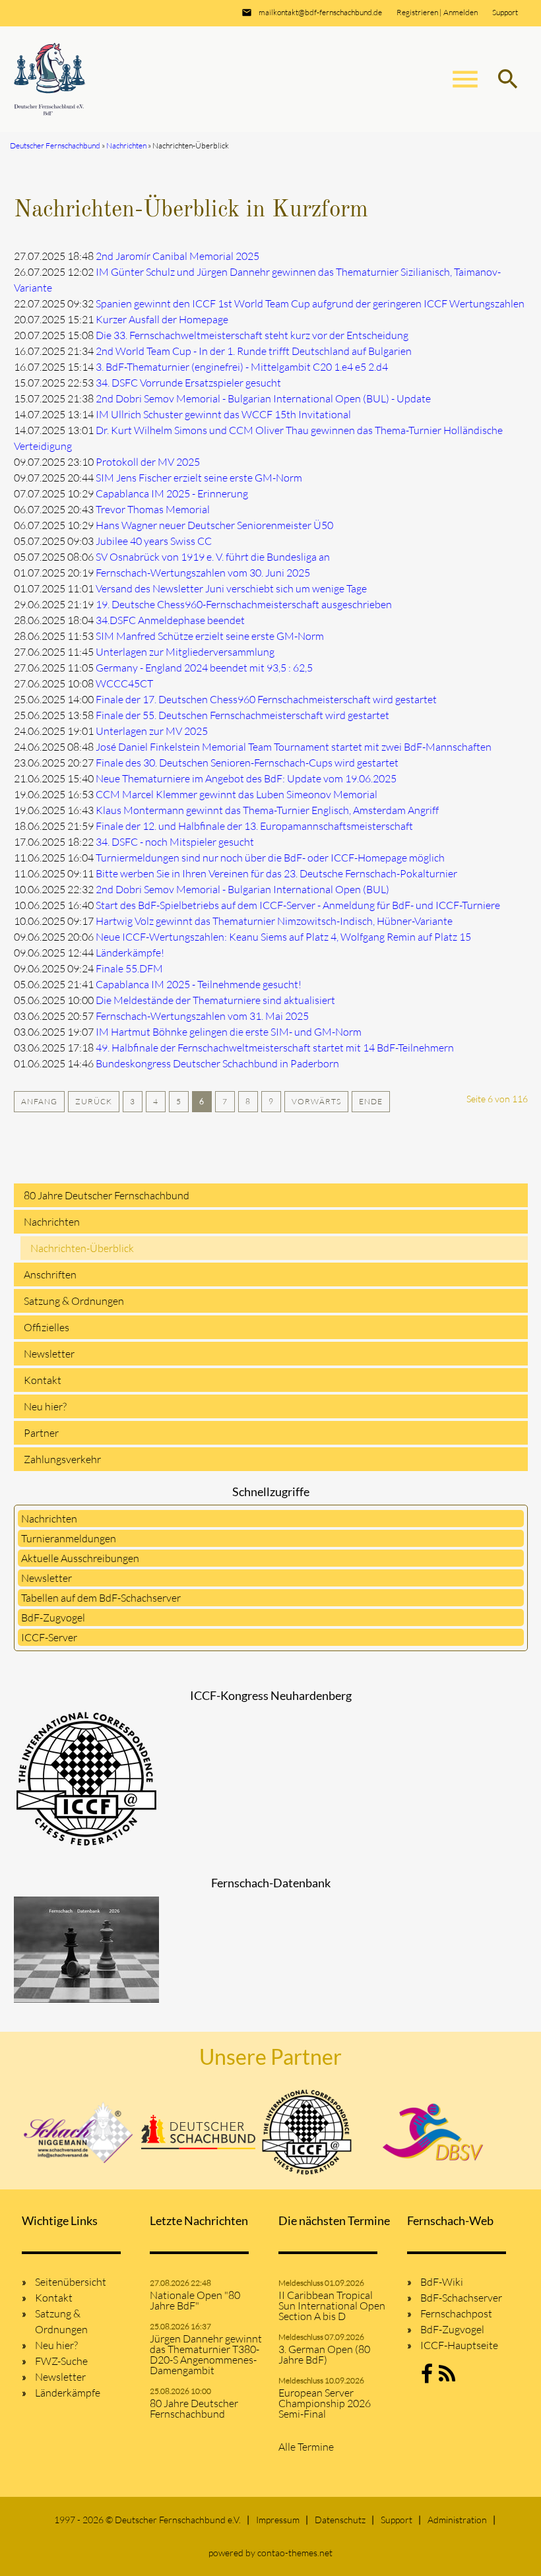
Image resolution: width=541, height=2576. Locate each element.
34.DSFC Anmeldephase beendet (170, 620)
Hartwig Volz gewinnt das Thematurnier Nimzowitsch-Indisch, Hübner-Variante (274, 921)
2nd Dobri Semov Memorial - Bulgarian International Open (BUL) (242, 889)
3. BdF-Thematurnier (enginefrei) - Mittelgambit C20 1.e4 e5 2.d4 (242, 367)
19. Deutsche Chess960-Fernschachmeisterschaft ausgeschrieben (244, 604)
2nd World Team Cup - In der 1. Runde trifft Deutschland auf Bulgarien (254, 351)
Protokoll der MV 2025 (148, 462)
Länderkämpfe (68, 2393)
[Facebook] (427, 2377)
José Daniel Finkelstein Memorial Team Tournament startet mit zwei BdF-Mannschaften (294, 747)
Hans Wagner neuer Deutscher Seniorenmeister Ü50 (214, 525)
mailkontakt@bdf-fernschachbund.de (320, 12)
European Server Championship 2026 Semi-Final (325, 2403)
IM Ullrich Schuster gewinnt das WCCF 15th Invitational (223, 414)
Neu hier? (45, 1406)
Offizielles (47, 1327)
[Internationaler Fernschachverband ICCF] (307, 2132)
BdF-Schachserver (461, 2298)
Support (505, 12)
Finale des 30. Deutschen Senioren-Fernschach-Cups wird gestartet (247, 763)
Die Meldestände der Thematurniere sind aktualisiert (215, 1000)
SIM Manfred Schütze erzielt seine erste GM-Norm (210, 636)
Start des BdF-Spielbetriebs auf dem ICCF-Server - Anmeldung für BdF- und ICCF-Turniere (298, 905)
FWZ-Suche (61, 2361)
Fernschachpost (456, 2313)
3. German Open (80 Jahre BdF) (324, 2354)
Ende (371, 1101)
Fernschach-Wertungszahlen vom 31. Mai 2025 (202, 1016)
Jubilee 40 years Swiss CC (154, 541)
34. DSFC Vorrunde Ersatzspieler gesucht (188, 383)
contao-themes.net (295, 2553)
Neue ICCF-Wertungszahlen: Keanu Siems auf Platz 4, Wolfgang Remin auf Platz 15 (283, 937)
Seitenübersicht (71, 2282)
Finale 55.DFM (129, 968)
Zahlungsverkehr (62, 1459)
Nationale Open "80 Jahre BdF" (195, 2300)
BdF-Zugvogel (53, 1618)
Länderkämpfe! (130, 953)
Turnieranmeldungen (69, 1538)
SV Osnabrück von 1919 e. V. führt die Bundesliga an (213, 557)
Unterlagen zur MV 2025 (152, 731)
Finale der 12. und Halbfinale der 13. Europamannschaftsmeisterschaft (254, 826)
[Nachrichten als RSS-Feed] (447, 2377)
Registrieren (417, 12)
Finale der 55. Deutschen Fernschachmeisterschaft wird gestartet (242, 715)
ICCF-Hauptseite (459, 2345)
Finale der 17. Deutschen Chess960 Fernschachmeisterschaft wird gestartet (266, 699)
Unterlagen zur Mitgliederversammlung (185, 652)
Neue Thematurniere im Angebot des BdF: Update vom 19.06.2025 (246, 778)
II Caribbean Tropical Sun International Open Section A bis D (332, 2306)
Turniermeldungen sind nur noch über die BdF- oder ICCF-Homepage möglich (270, 858)
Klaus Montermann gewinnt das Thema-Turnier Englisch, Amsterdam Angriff (267, 810)
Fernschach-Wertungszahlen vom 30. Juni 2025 (203, 573)
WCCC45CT (124, 683)
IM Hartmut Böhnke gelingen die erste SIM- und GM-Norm (229, 1032)
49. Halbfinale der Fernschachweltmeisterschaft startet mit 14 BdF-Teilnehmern (275, 1048)
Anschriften (50, 1274)
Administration (457, 2520)
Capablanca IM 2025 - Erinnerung (172, 493)
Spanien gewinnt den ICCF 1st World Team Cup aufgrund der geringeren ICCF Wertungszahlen (310, 303)
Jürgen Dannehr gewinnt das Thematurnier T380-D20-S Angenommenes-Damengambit (206, 2354)
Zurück (94, 1101)
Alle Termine (306, 2447)
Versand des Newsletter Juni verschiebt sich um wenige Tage (231, 588)
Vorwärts (316, 1101)
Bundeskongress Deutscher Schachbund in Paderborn (217, 1063)
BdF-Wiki (442, 2282)
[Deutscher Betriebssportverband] (433, 2132)
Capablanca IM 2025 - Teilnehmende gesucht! (199, 984)
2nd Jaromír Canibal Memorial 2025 (177, 256)
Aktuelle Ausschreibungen (80, 1558)
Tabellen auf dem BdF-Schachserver (101, 1598)
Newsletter (49, 1354)
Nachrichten (52, 1222)
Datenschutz (340, 2520)
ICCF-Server (49, 1637)
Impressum (278, 2520)
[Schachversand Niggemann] (79, 2132)
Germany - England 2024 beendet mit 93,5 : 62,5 (204, 668)
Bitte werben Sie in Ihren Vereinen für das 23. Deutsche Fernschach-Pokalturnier (276, 873)
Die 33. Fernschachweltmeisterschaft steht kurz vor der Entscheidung (252, 335)
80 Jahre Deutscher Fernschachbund (107, 1195)
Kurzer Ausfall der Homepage (162, 319)
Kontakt (43, 1380)
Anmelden (461, 12)
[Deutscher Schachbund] (199, 2132)
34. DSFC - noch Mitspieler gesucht (175, 842)
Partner (41, 1433)
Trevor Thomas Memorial (153, 509)
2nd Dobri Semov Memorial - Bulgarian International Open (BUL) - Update (263, 398)
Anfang (39, 1101)
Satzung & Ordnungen (74, 1301)
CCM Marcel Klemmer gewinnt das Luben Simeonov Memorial (237, 794)
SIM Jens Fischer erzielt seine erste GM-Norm (199, 478)
